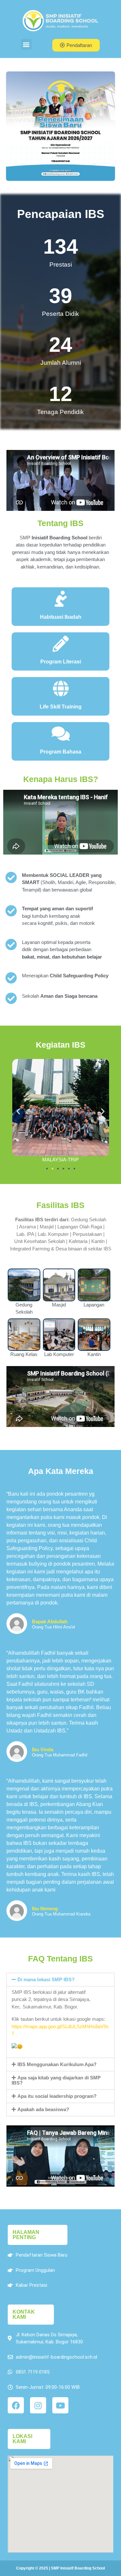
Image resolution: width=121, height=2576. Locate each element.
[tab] (60, 1980)
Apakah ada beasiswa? (43, 2109)
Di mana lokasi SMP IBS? (46, 1979)
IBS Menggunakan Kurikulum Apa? (57, 2064)
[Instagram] (38, 2405)
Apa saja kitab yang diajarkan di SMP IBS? (56, 2080)
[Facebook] (16, 2405)
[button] (26, 44)
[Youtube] (60, 2405)
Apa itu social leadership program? (57, 2096)
